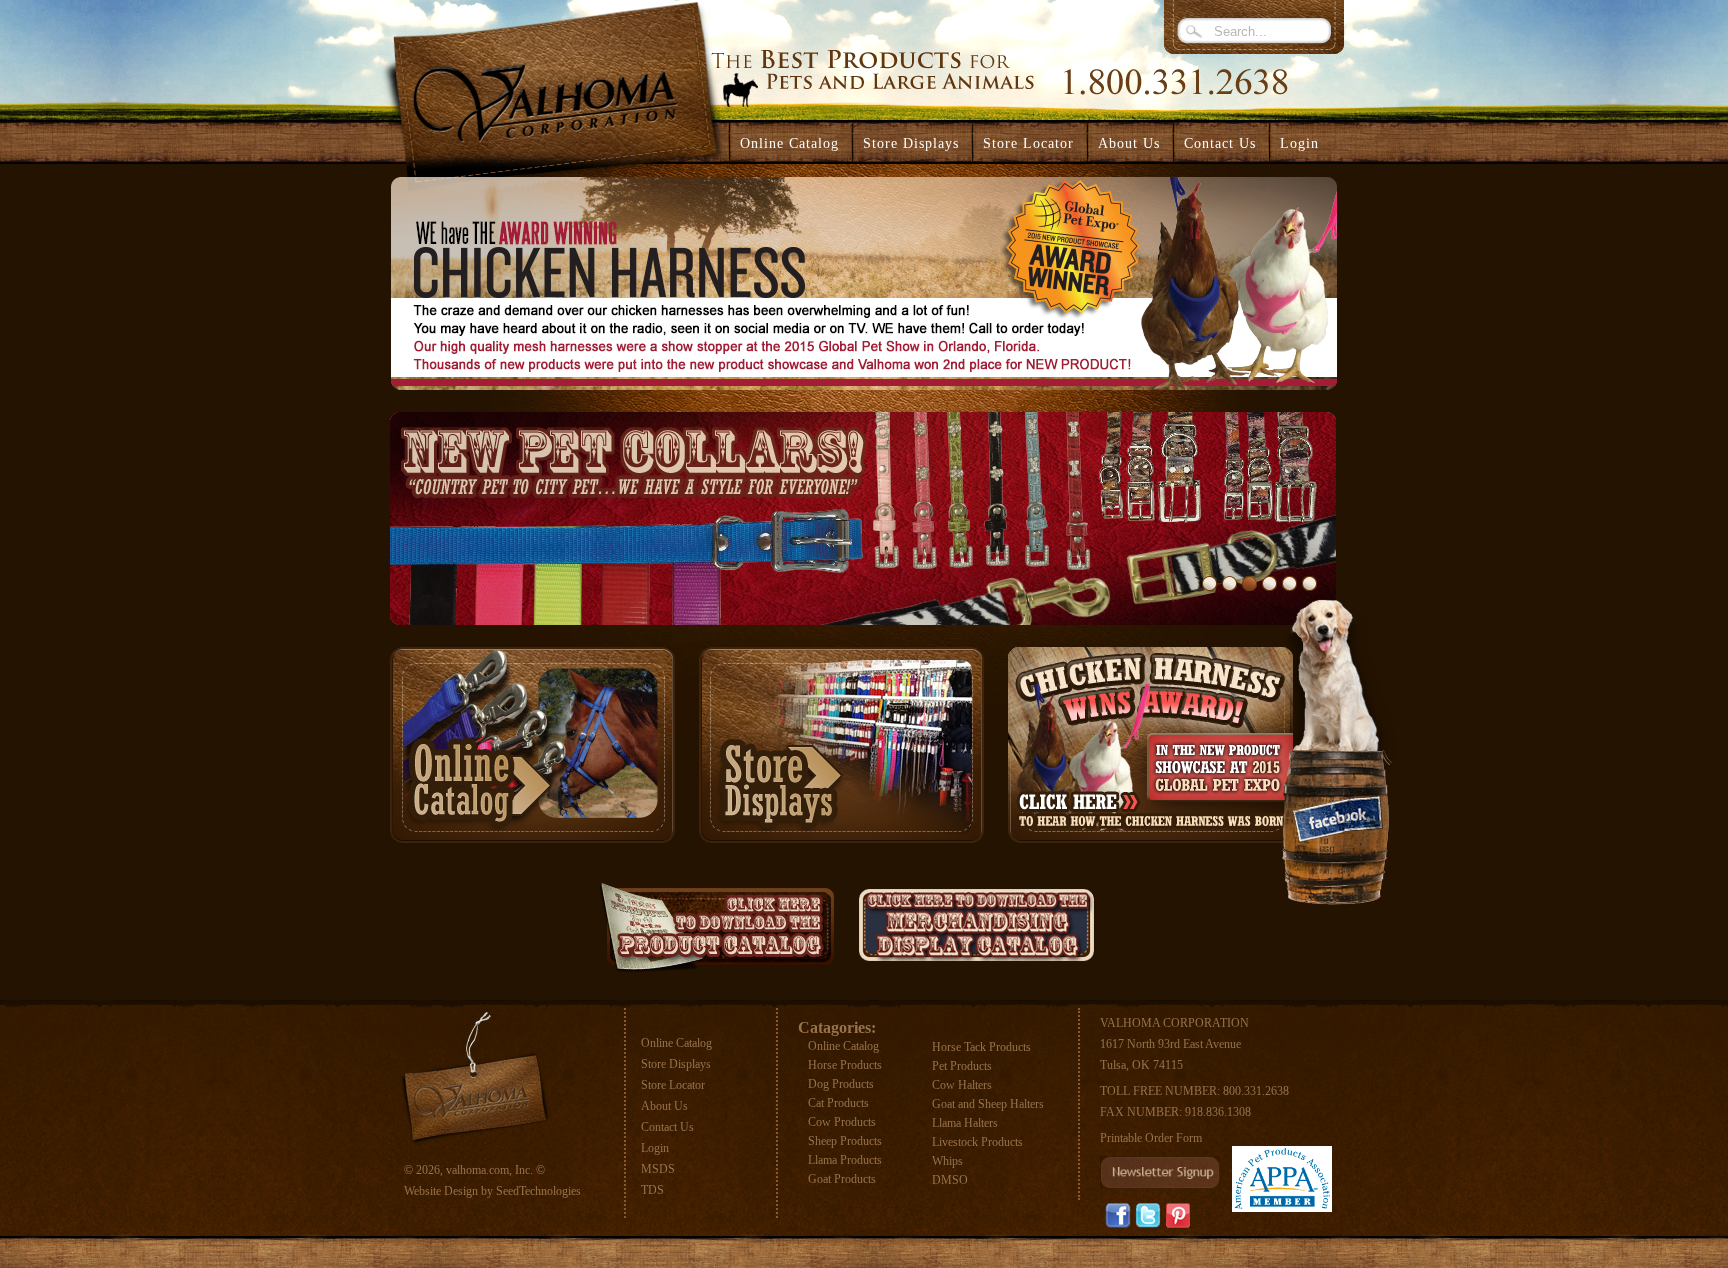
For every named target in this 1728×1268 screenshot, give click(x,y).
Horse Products (845, 1065)
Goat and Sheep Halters (988, 1104)
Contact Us (667, 1127)
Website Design (441, 1191)
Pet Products (962, 1066)
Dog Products (841, 1084)
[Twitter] (1148, 1215)
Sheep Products (845, 1141)
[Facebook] (1118, 1215)
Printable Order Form (1151, 1138)
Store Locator (673, 1085)
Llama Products (845, 1160)
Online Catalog (676, 1043)
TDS (652, 1190)
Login (1299, 143)
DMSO (950, 1180)
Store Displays (676, 1064)
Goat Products (842, 1179)
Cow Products (842, 1122)
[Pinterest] (1178, 1215)
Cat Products (838, 1103)
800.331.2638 (1256, 1091)
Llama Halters (965, 1123)
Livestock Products (977, 1142)
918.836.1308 (1218, 1112)
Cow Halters (962, 1085)
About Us (664, 1106)
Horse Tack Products (981, 1047)
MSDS (658, 1169)
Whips (947, 1161)
